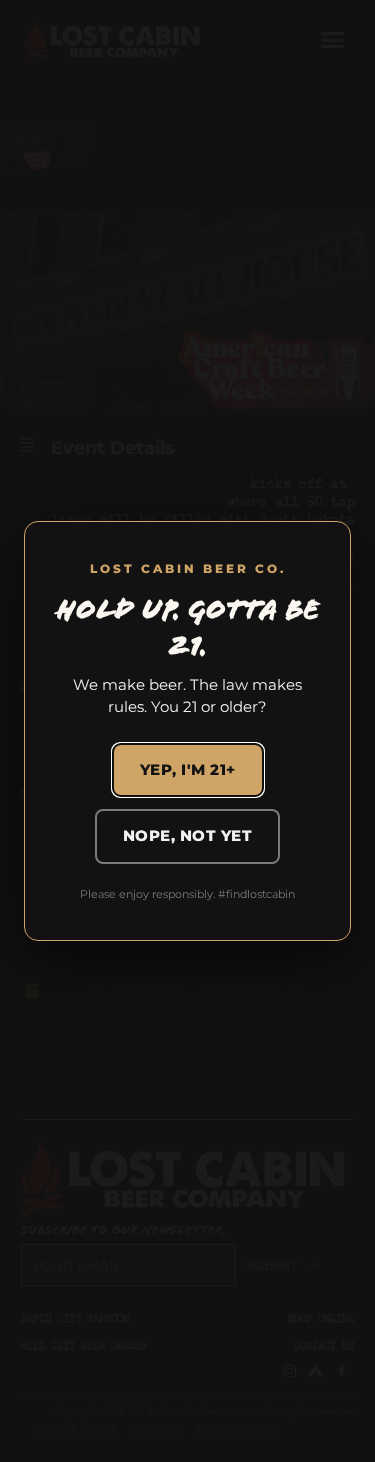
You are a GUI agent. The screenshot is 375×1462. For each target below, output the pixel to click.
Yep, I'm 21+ (188, 769)
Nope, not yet (188, 835)
